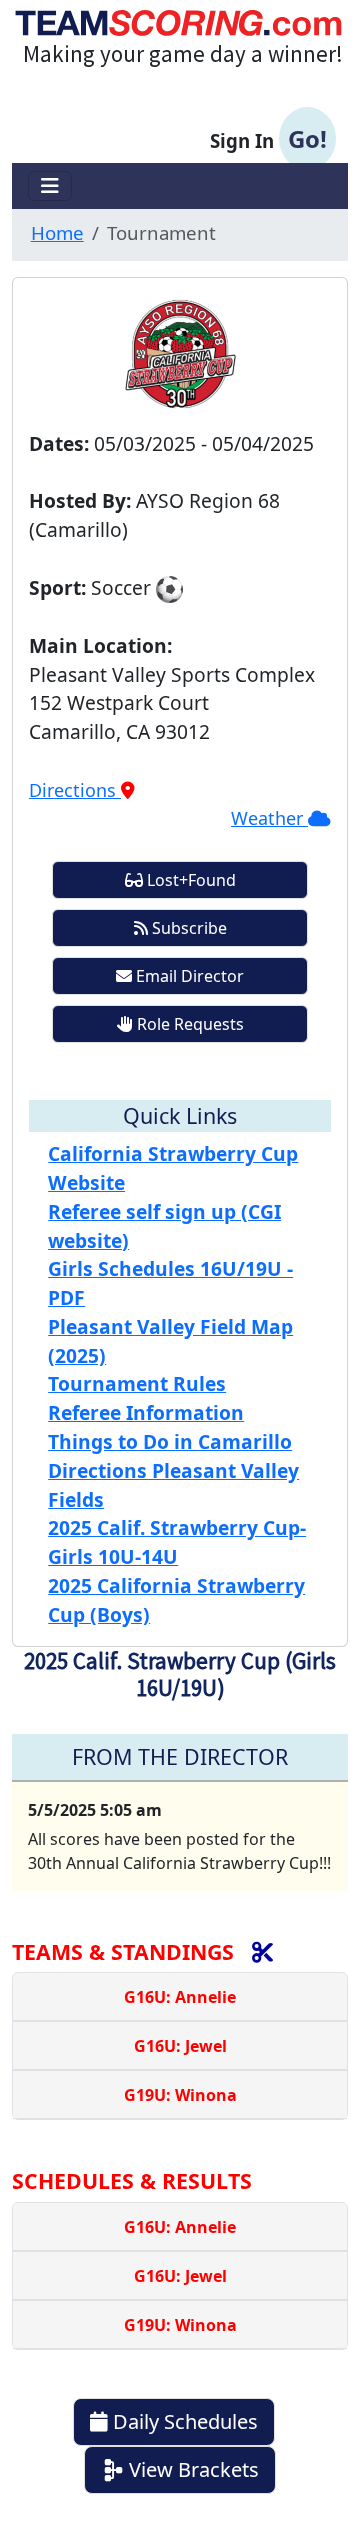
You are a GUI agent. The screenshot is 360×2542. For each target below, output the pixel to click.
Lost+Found (189, 880)
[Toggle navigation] (50, 186)
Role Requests (188, 1024)
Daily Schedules (183, 2421)
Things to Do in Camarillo (170, 1441)
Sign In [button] (268, 138)
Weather (269, 818)
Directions (75, 790)
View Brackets (191, 2469)
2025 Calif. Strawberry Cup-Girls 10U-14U (177, 1542)
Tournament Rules (137, 1383)
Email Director (188, 976)
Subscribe (187, 928)
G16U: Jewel (180, 2046)
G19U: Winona (180, 2095)
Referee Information (146, 1412)
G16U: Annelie (180, 1997)
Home (57, 232)
